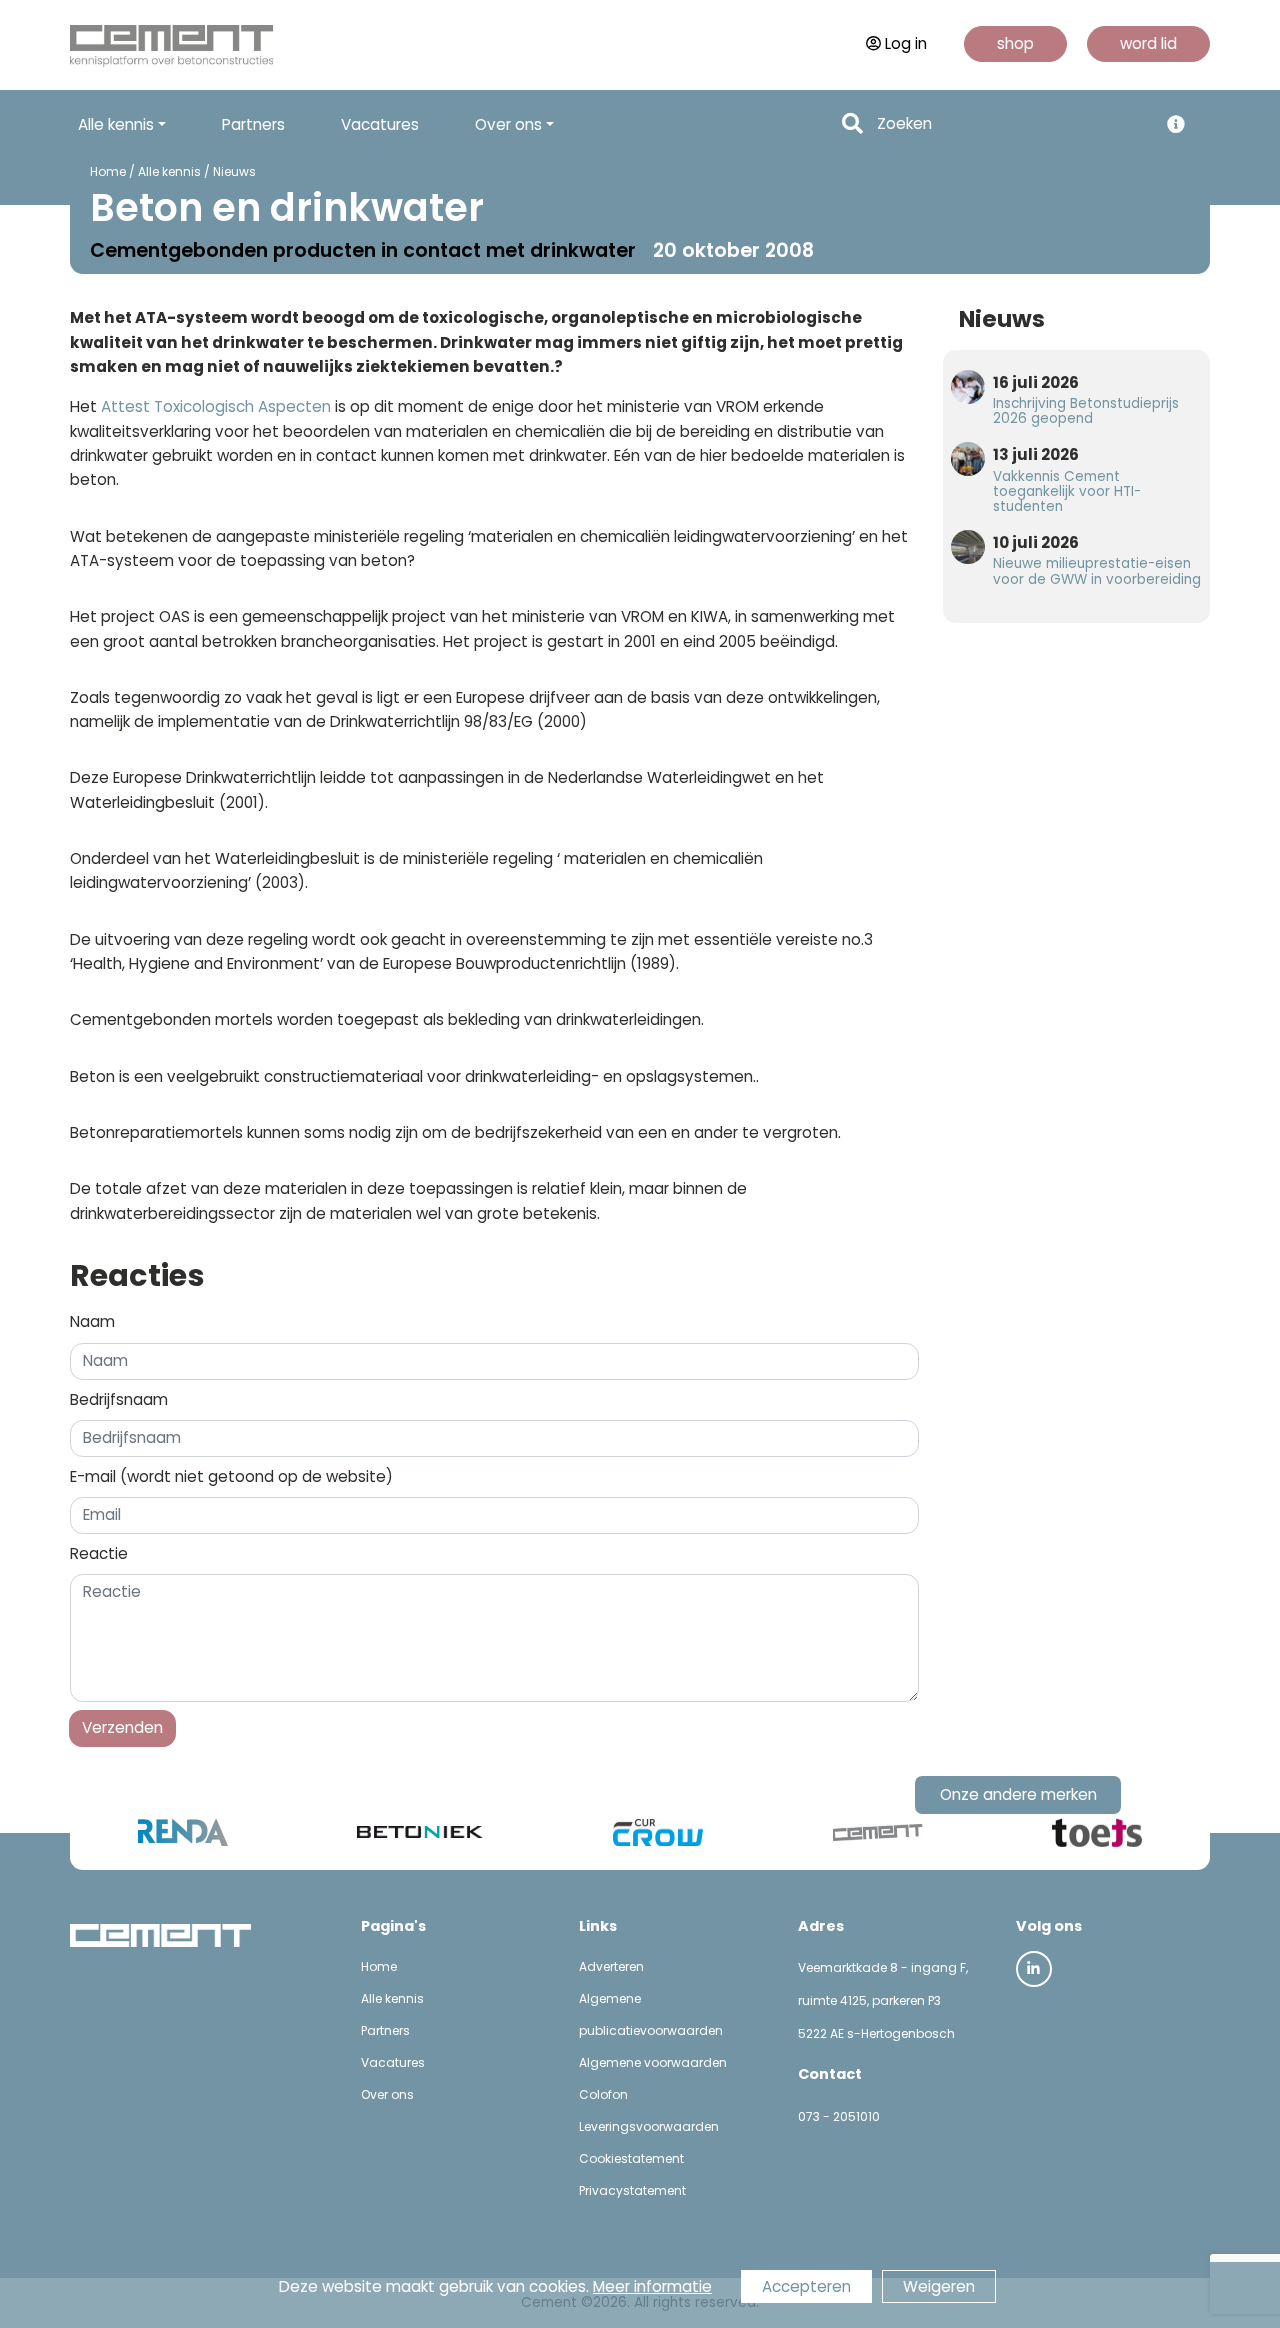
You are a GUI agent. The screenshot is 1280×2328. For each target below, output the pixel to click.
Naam (92, 1321)
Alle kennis (169, 171)
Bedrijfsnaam (119, 1399)
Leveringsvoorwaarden (649, 2126)
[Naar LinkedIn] (1034, 1969)
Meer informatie (652, 2286)
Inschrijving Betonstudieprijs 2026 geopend (1086, 411)
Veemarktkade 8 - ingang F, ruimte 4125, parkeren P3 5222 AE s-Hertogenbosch (883, 2000)
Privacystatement (632, 2190)
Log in (906, 43)
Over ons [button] (508, 124)
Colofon (603, 2094)
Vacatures (380, 124)
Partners (253, 124)
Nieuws (234, 171)
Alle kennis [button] (116, 124)
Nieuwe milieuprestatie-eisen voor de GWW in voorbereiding (1097, 571)
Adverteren (611, 1966)
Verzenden (122, 1727)
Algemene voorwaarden (653, 2062)
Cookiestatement (631, 2158)
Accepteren (806, 2286)
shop (1015, 43)
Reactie (99, 1553)
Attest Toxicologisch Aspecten (216, 406)
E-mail (231, 1476)
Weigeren (939, 2286)
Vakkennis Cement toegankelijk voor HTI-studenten (1067, 491)
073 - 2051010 (839, 2116)
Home (108, 171)
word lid (1148, 43)
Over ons (387, 2094)
